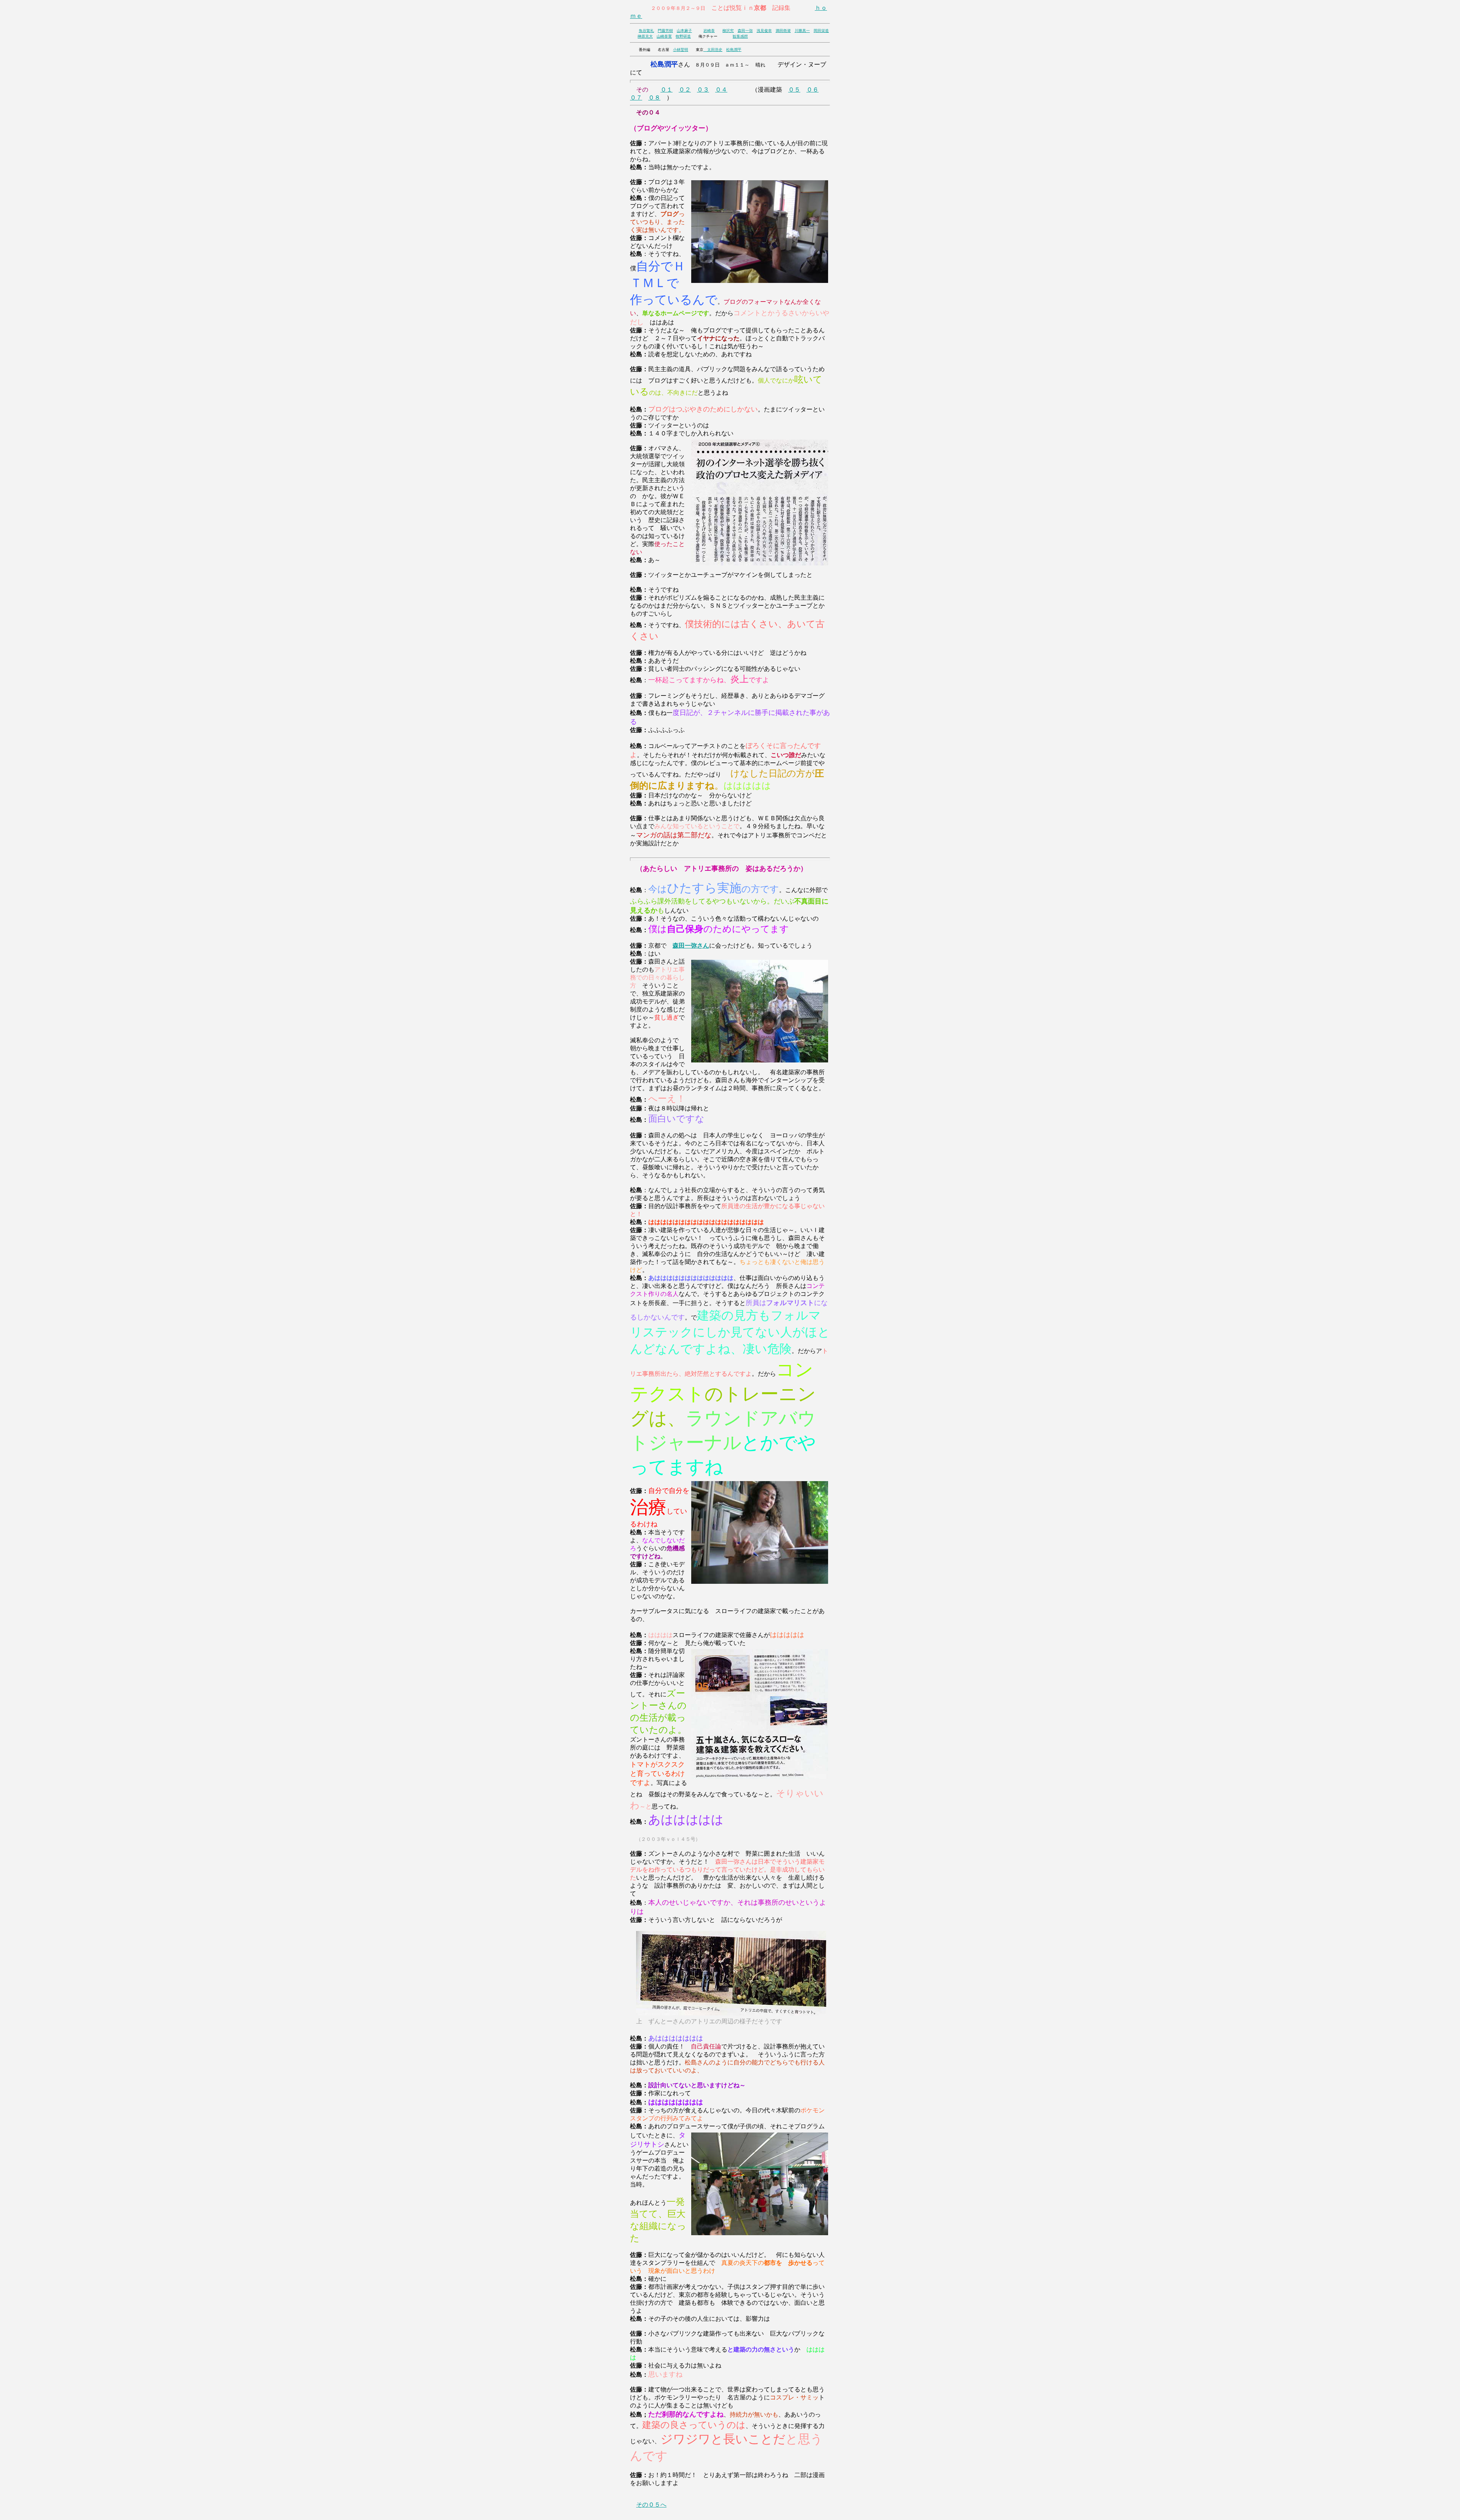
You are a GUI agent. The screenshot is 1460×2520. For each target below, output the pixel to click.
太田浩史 (713, 50)
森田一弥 (745, 31)
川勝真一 (802, 31)
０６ (813, 90)
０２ (685, 90)
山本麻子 (684, 31)
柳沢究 (728, 31)
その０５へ (651, 2505)
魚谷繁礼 (646, 31)
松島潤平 (734, 50)
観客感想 (740, 36)
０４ (721, 90)
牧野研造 (683, 36)
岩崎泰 (709, 31)
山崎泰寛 (664, 36)
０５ (794, 90)
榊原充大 (645, 36)
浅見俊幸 (764, 31)
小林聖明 (681, 50)
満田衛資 (783, 31)
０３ (703, 90)
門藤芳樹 (665, 31)
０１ (667, 90)
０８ (654, 98)
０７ (636, 98)
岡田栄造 (821, 31)
